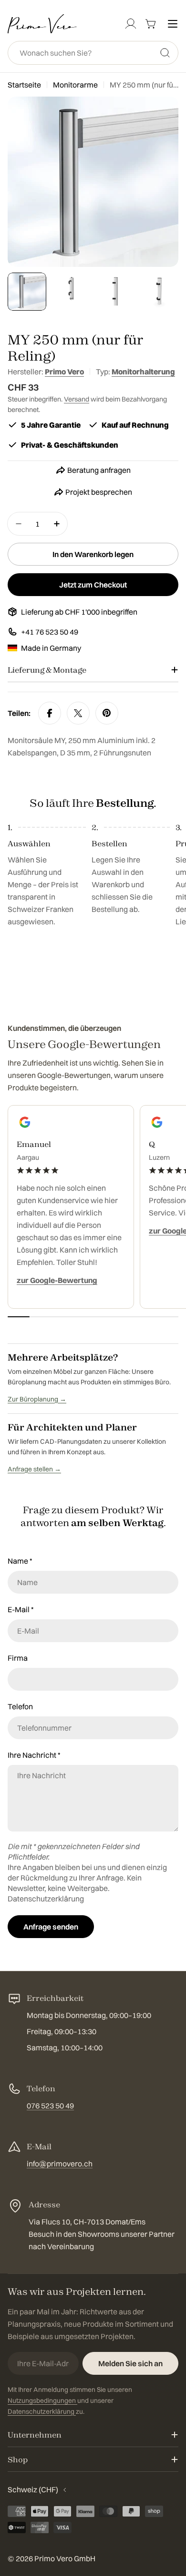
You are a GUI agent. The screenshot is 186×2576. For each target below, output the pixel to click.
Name (20, 1561)
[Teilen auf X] (78, 713)
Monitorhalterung (143, 372)
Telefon (20, 1706)
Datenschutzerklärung (46, 1899)
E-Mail (21, 1609)
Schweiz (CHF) (33, 2489)
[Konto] (131, 24)
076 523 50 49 (50, 2106)
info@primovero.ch (60, 2164)
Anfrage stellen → (34, 1469)
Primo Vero (64, 372)
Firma (18, 1658)
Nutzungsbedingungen (42, 2400)
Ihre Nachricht (34, 1755)
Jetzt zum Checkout (93, 585)
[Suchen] (165, 53)
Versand (77, 399)
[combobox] (93, 53)
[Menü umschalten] (173, 24)
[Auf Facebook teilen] (50, 713)
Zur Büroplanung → (37, 1399)
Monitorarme (75, 85)
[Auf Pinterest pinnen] (107, 713)
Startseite (24, 85)
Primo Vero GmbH (65, 2558)
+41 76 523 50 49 (50, 632)
